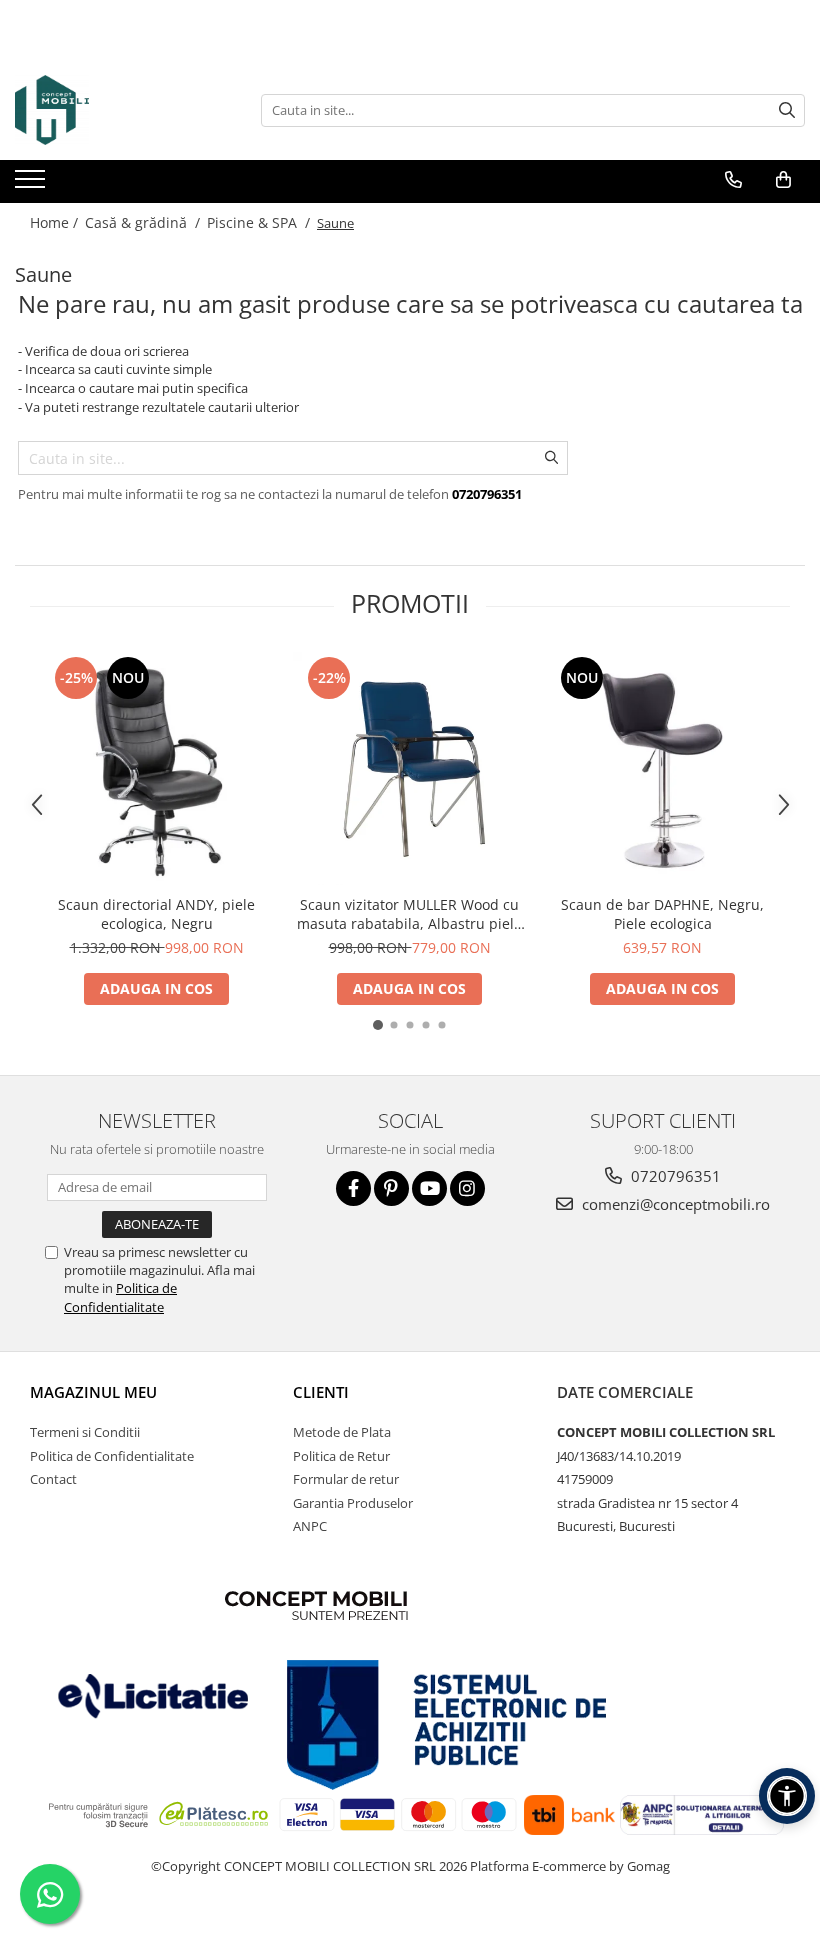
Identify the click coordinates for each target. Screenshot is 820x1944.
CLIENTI (321, 1392)
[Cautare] (787, 110)
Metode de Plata (342, 1432)
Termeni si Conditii (85, 1432)
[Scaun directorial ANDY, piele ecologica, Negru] (156, 768)
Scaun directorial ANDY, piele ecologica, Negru (156, 914)
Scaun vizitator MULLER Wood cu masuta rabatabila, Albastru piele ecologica (409, 914)
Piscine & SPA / (260, 222)
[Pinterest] (391, 1188)
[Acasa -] (115, 110)
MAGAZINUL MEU (93, 1392)
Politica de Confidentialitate (120, 1297)
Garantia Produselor (353, 1503)
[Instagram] (467, 1188)
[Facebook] (353, 1188)
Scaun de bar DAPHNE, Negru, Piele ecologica (662, 914)
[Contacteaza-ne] (733, 180)
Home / (56, 222)
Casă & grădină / (144, 222)
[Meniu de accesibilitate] (787, 1796)
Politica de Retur (341, 1456)
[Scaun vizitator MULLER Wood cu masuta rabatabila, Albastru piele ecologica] (409, 768)
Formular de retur (346, 1479)
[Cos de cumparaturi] (783, 180)
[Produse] (32, 185)
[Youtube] (429, 1188)
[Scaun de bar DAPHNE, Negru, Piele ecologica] (662, 768)
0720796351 (674, 1176)
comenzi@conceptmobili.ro (674, 1204)
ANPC (310, 1526)
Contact (53, 1479)
